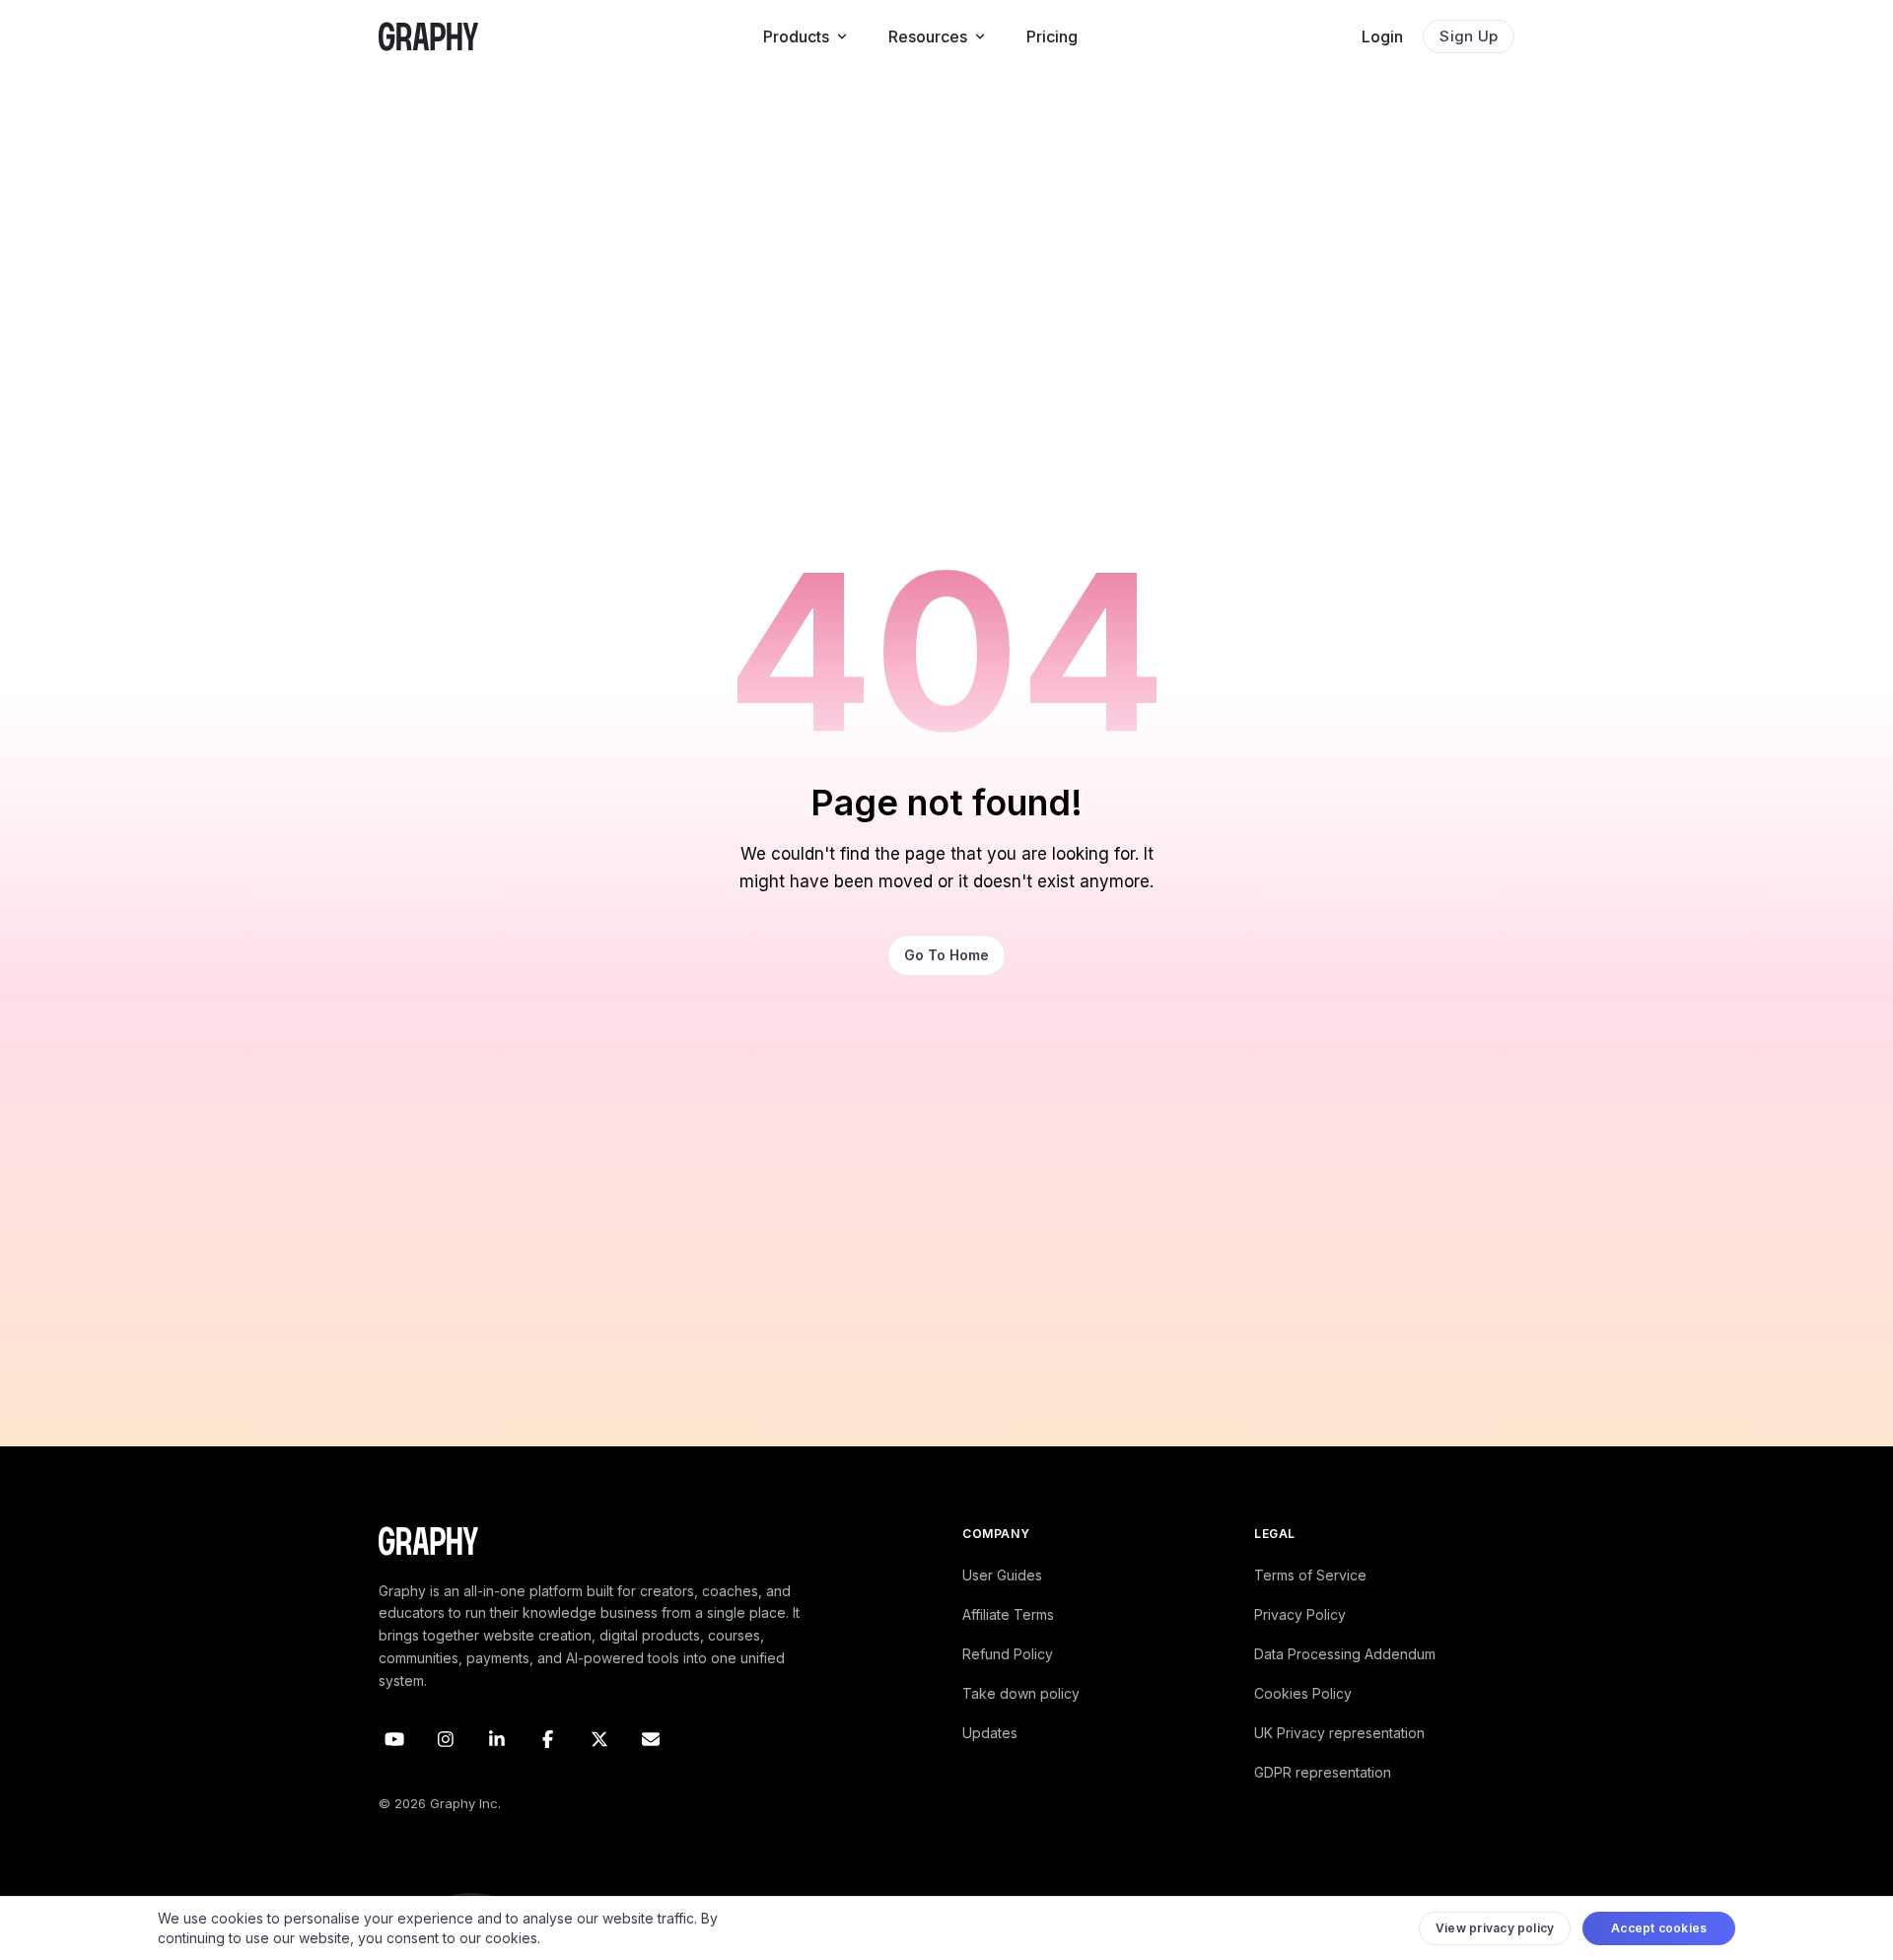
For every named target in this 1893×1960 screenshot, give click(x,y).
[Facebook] (548, 1739)
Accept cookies (1659, 1928)
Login (1382, 36)
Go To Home (946, 955)
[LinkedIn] (497, 1739)
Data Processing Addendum (1345, 1654)
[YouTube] (394, 1739)
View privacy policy (1495, 1928)
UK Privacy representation (1339, 1733)
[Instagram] (446, 1739)
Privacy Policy (1300, 1614)
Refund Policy (1008, 1654)
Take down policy (1021, 1693)
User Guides (1002, 1575)
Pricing (1052, 36)
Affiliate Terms (1008, 1614)
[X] (599, 1739)
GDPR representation (1323, 1772)
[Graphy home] (428, 36)
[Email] (651, 1739)
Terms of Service (1310, 1575)
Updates (990, 1733)
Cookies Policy (1303, 1693)
